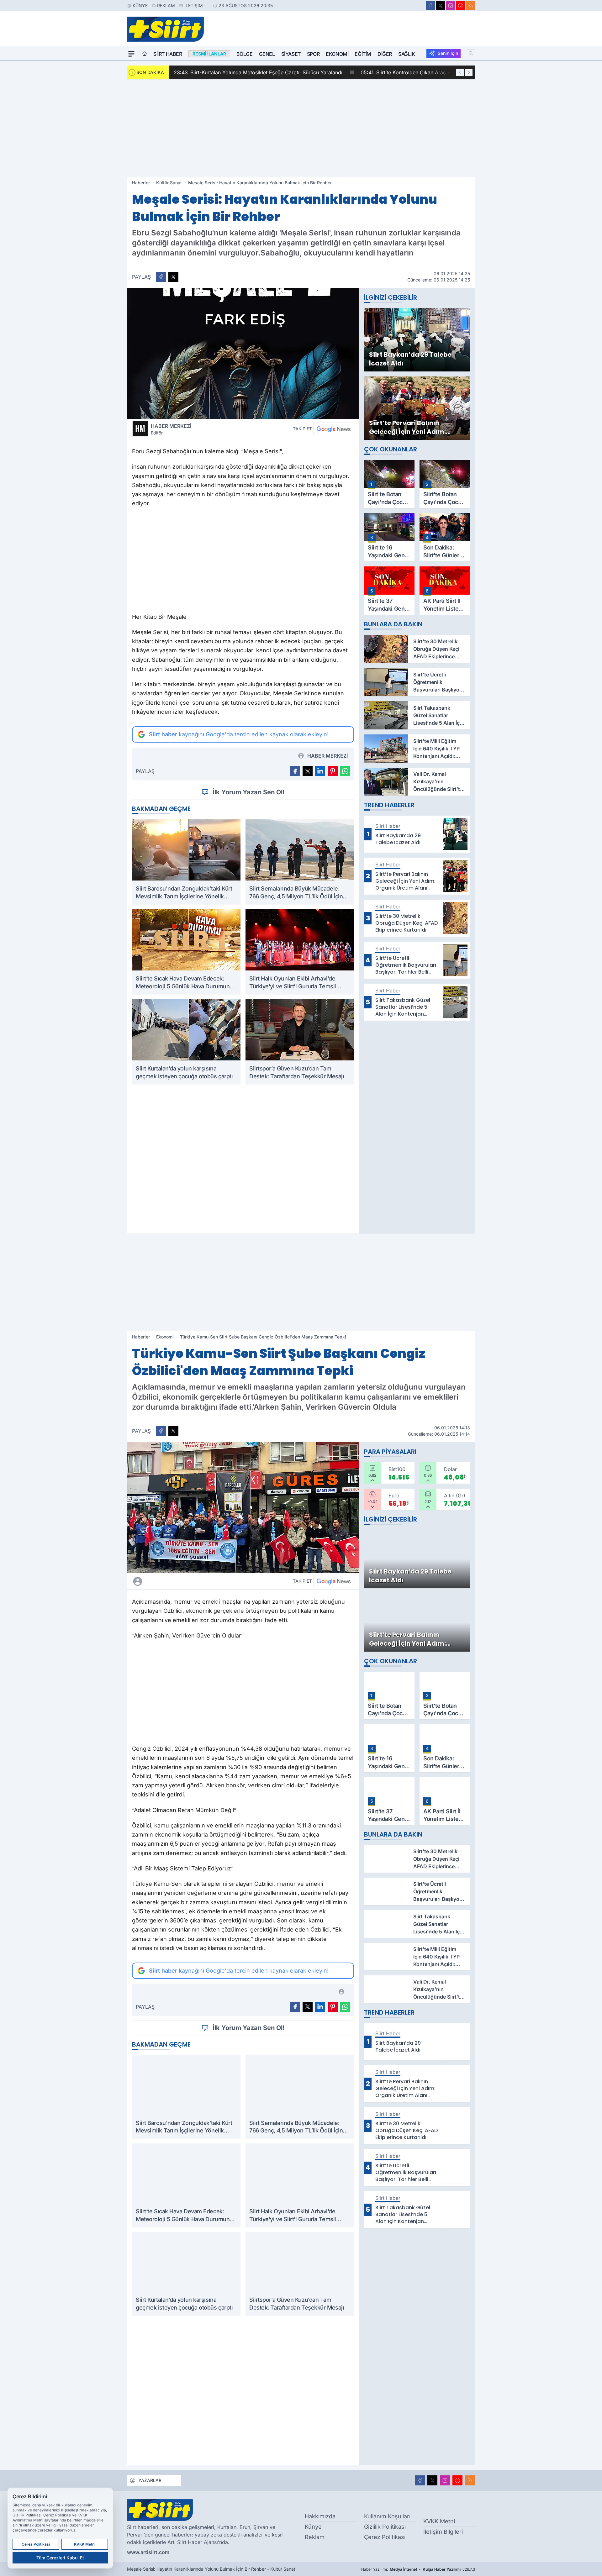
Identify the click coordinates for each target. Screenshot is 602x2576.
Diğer (385, 54)
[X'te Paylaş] (173, 277)
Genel (267, 54)
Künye (140, 5)
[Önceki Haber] (460, 72)
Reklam (166, 5)
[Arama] (471, 53)
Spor (313, 54)
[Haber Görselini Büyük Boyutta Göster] (243, 353)
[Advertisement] (301, 128)
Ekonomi (337, 54)
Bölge (245, 54)
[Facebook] (430, 6)
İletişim (194, 5)
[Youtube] (461, 6)
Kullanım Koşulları (387, 2516)
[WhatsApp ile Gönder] (345, 771)
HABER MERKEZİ (171, 429)
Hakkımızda (320, 2516)
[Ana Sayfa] (145, 54)
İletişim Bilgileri (443, 2532)
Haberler (141, 183)
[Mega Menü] (131, 54)
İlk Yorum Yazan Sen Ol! (249, 792)
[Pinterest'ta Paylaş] (333, 771)
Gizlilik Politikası (385, 2527)
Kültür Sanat (169, 183)
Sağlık (407, 54)
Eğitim (363, 54)
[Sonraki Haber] (469, 72)
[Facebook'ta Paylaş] (161, 277)
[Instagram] (451, 6)
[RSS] (471, 6)
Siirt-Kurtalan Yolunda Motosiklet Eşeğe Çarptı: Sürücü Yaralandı (258, 72)
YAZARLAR (150, 2480)
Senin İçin (448, 53)
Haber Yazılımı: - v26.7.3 (418, 2569)
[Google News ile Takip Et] (334, 429)
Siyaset (291, 54)
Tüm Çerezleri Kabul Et (60, 2558)
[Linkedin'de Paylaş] (320, 771)
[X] (441, 6)
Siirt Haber (168, 54)
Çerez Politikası (385, 2537)
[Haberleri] (193, 1581)
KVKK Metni (439, 2521)
